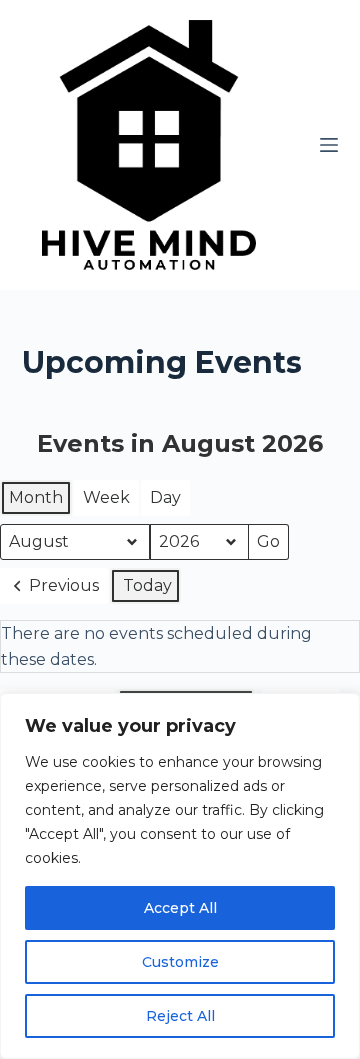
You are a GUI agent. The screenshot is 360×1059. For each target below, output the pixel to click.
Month (36, 497)
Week (106, 497)
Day (165, 497)
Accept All (180, 908)
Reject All (180, 1016)
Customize (180, 962)
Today (147, 585)
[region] (180, 876)
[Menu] (329, 145)
